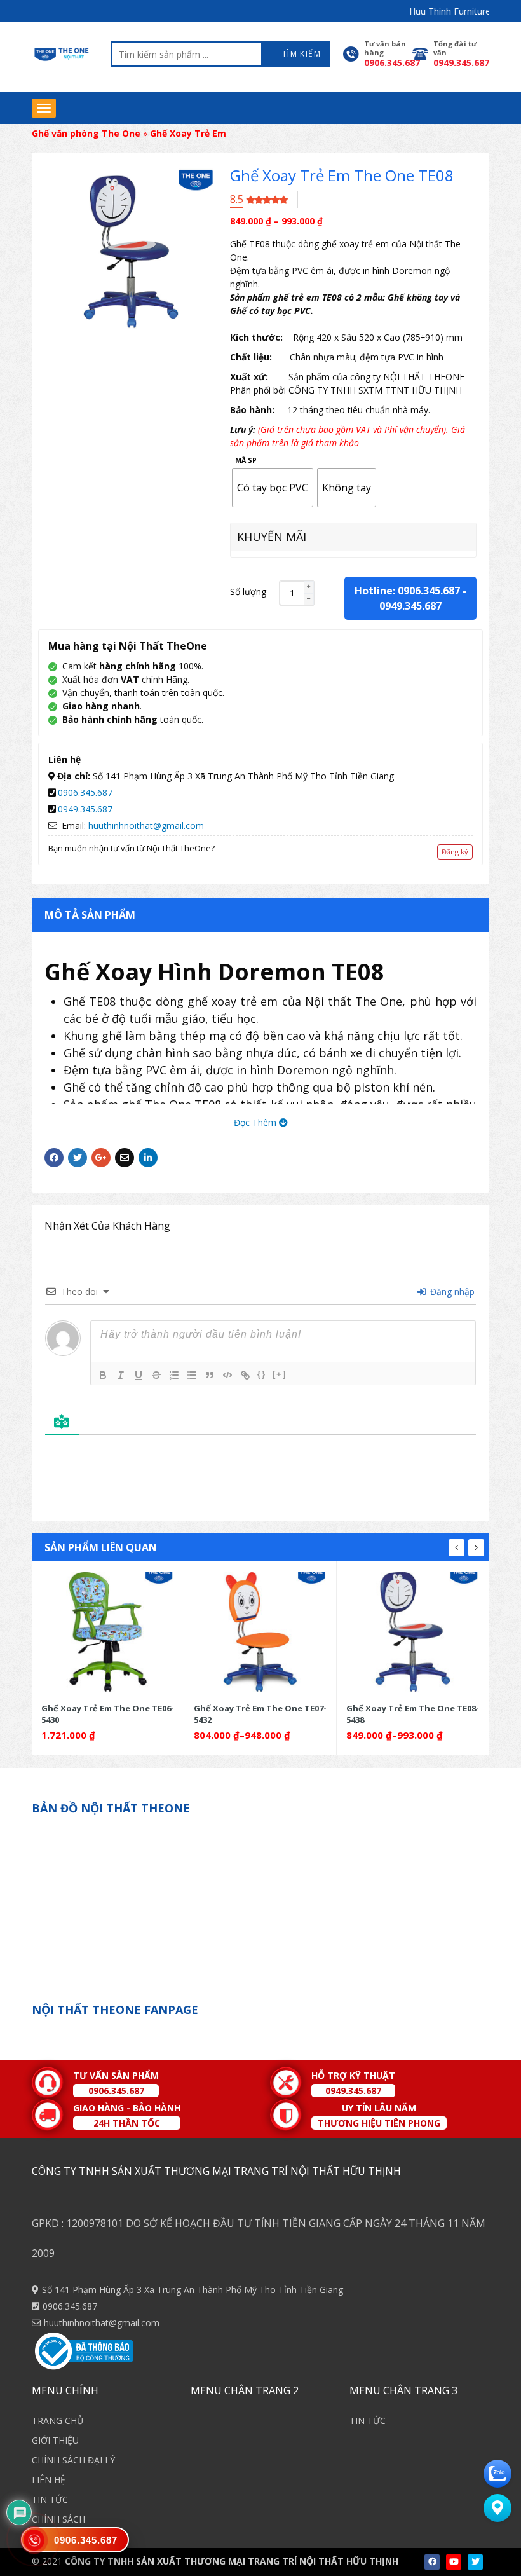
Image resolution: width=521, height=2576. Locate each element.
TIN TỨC (50, 2499)
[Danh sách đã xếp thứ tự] (174, 1375)
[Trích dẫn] (210, 1375)
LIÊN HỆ (49, 2480)
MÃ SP (246, 461)
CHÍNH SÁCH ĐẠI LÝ (73, 2460)
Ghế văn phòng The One (86, 133)
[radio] (273, 488)
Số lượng (248, 592)
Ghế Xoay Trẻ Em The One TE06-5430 (108, 1714)
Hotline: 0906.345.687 (407, 591)
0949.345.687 (410, 606)
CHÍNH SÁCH (58, 2519)
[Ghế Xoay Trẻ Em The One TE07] (260, 1632)
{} (262, 1374)
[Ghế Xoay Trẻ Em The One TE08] (413, 1632)
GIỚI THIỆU (55, 2440)
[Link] (245, 1375)
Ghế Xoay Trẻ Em (188, 133)
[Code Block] (227, 1375)
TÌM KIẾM (300, 54)
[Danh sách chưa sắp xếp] (192, 1375)
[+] (280, 1374)
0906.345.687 (85, 792)
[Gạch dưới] (139, 1375)
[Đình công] (156, 1375)
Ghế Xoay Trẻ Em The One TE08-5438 (413, 1714)
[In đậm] (103, 1375)
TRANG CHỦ (58, 2421)
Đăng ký (455, 852)
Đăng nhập (451, 1291)
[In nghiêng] (121, 1375)
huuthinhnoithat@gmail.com (146, 826)
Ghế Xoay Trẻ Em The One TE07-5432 (260, 1714)
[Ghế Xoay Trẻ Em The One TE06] (108, 1632)
